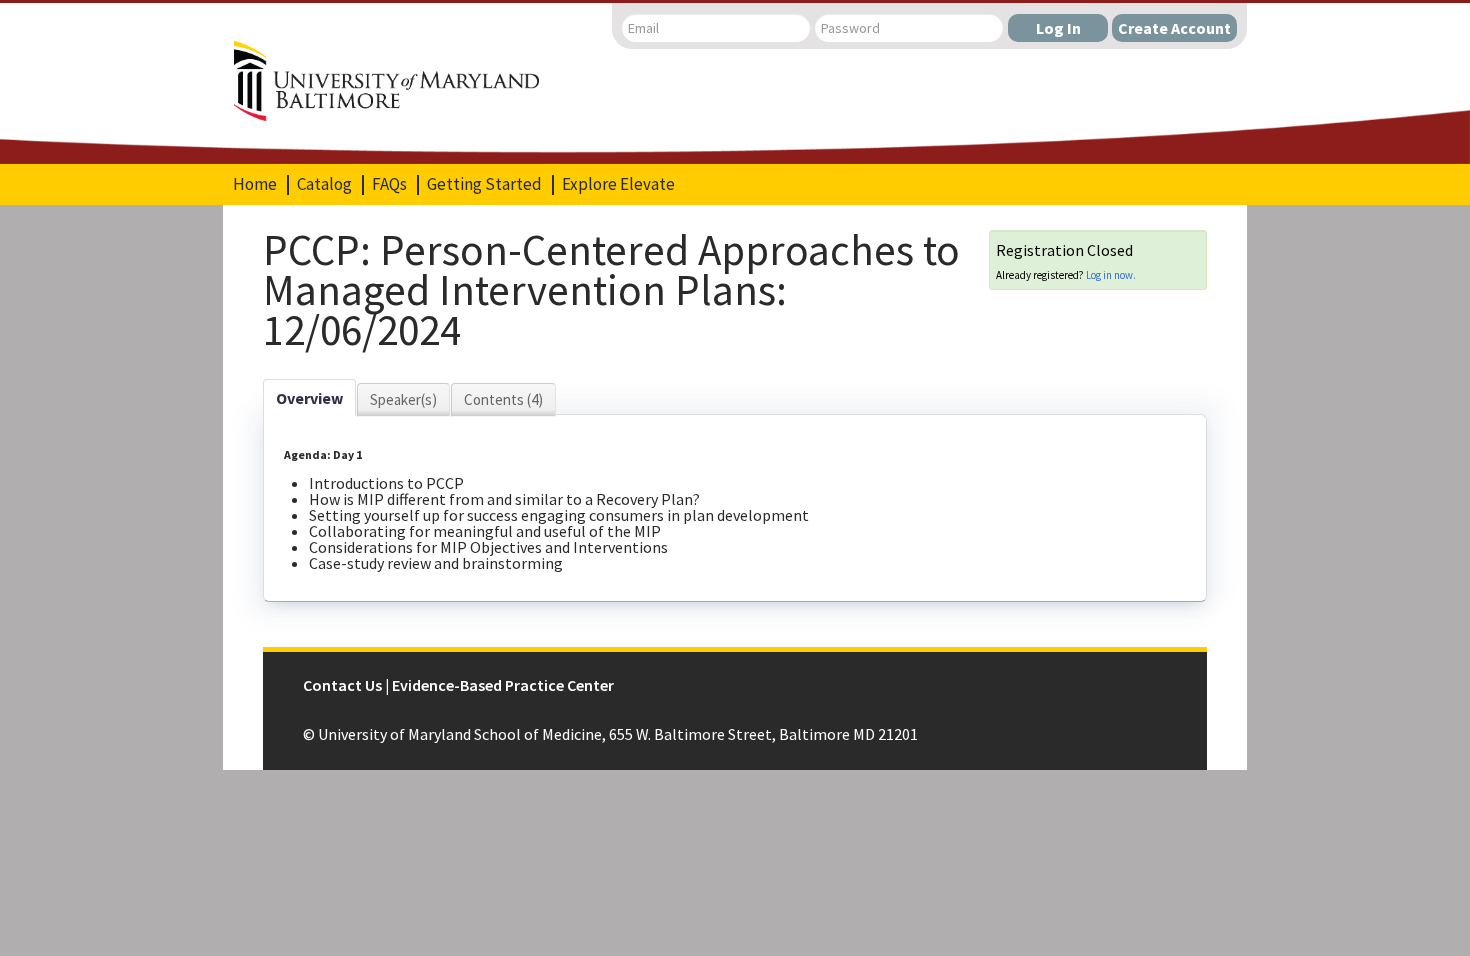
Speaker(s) (403, 399)
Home (255, 184)
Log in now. (1111, 275)
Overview (309, 398)
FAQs (389, 184)
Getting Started (484, 184)
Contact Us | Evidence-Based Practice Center (458, 685)
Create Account (1174, 28)
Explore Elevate (618, 184)
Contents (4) (503, 399)
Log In (1058, 28)
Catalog (324, 184)
